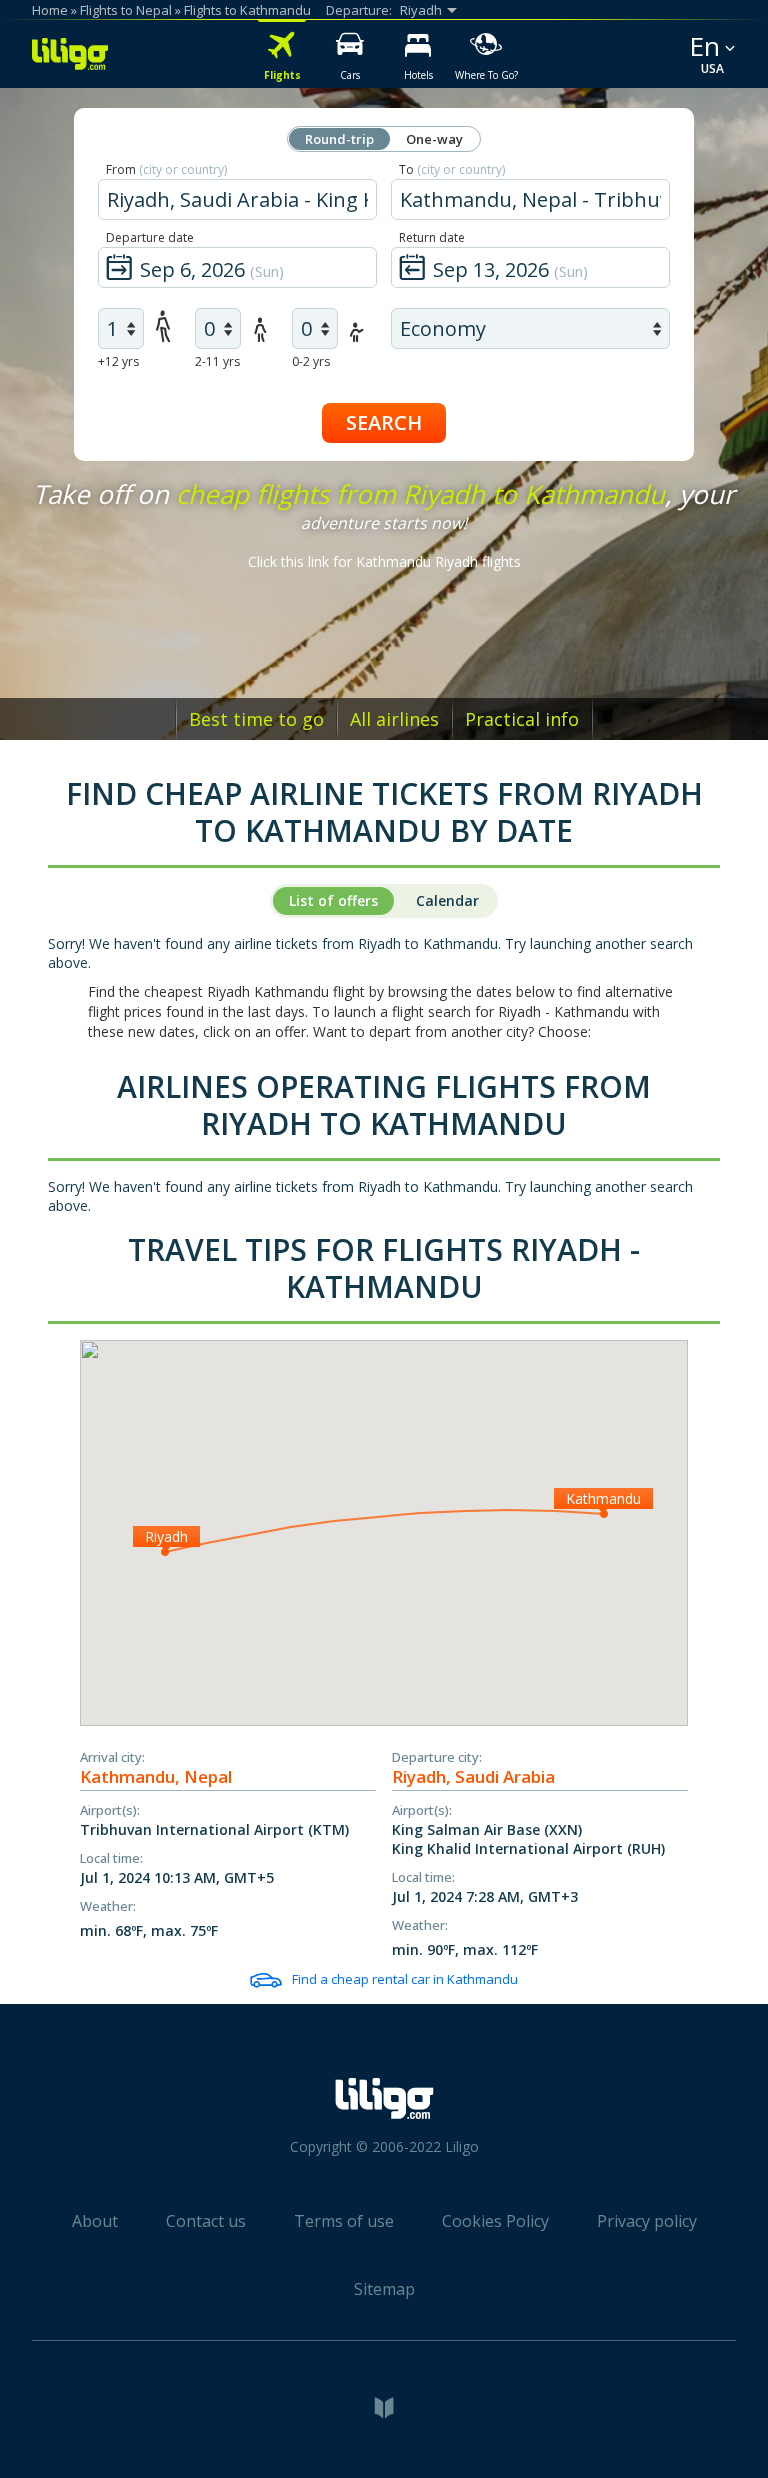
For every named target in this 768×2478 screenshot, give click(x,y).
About (95, 2221)
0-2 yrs (311, 361)
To (452, 169)
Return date (432, 237)
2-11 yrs (217, 361)
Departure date (150, 237)
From (166, 169)
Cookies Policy (495, 2221)
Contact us (206, 2221)
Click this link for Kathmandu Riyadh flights (384, 561)
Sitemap (384, 2289)
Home (50, 10)
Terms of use (344, 2221)
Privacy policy (647, 2221)
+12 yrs (118, 361)
